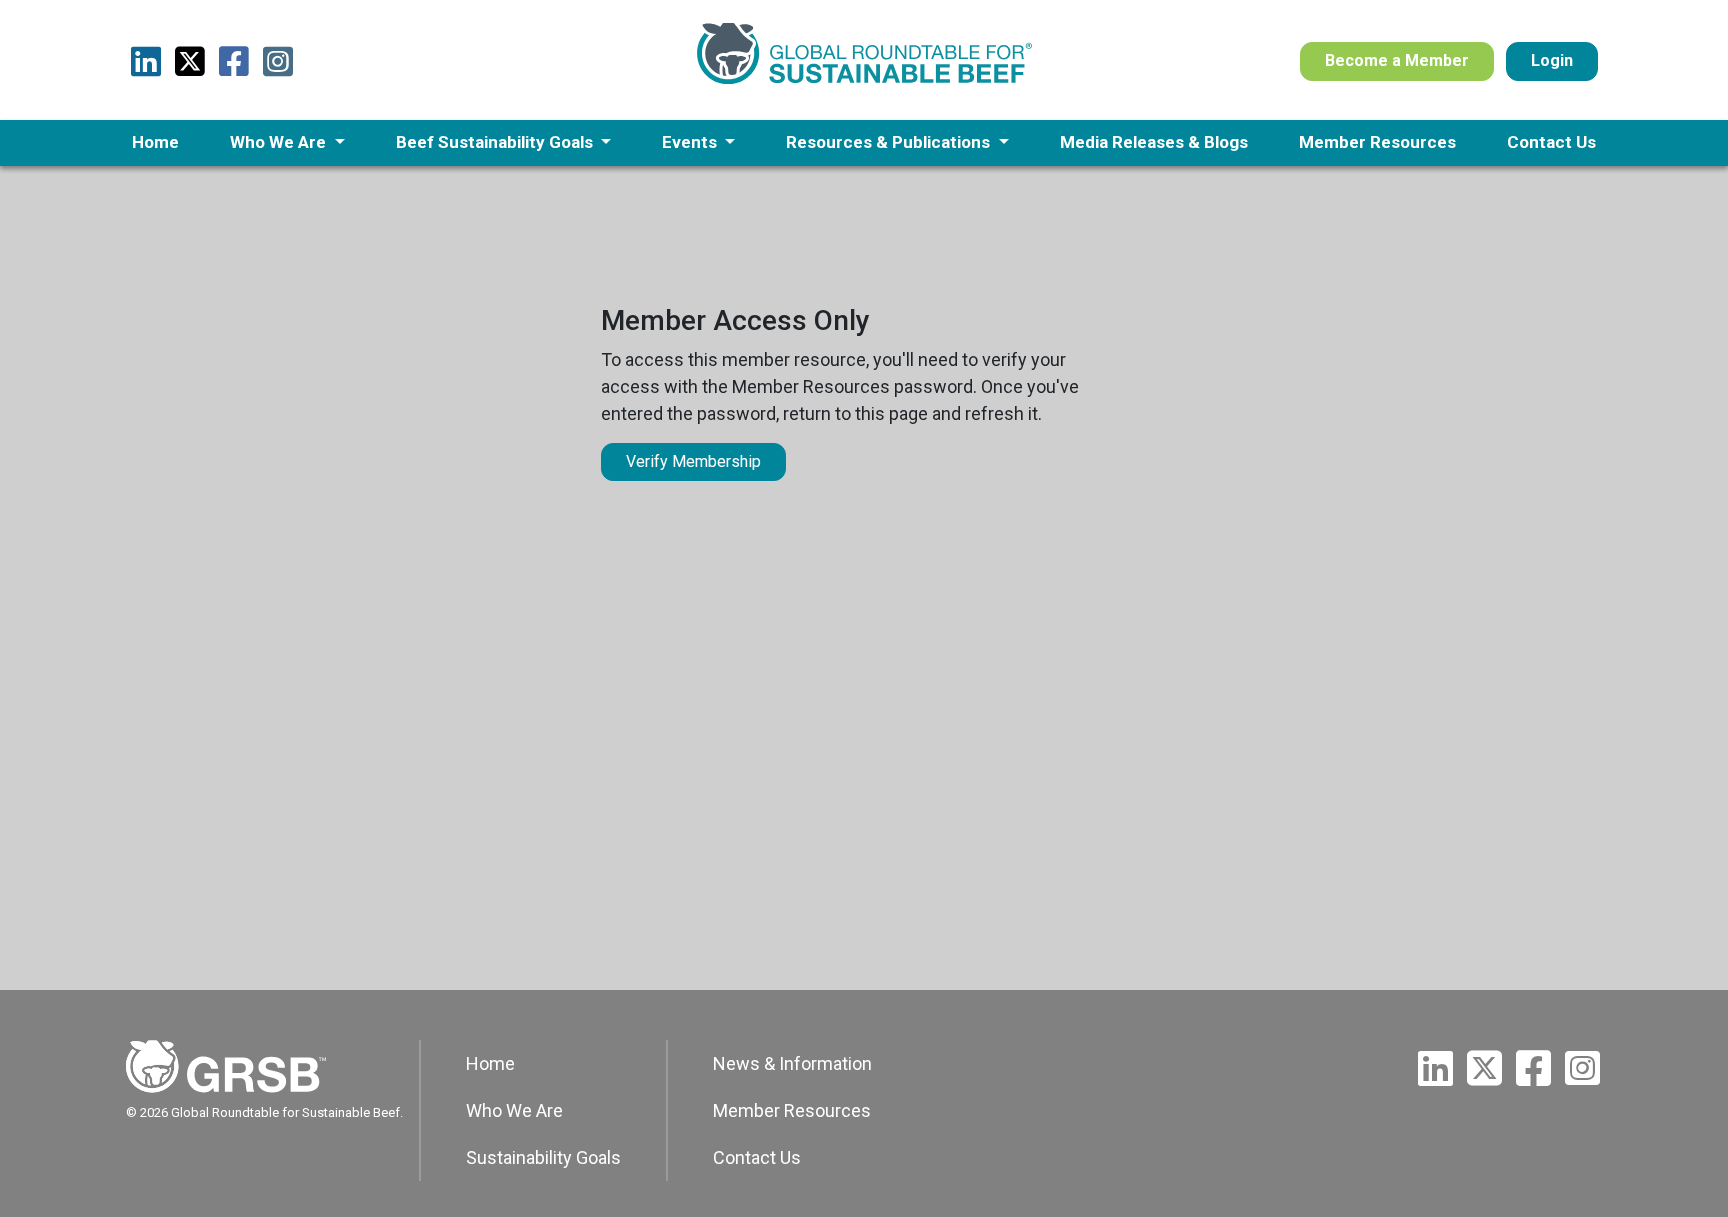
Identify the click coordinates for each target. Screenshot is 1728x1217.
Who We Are (514, 1110)
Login (1552, 60)
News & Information (792, 1063)
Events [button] (691, 142)
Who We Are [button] (280, 142)
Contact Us (757, 1157)
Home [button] (155, 142)
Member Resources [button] (1377, 142)
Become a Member (1397, 60)
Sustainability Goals (543, 1157)
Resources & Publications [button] (890, 142)
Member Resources (792, 1110)
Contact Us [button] (1551, 142)
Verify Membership (693, 461)
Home (490, 1063)
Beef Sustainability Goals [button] (496, 142)
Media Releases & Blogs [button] (1154, 142)
